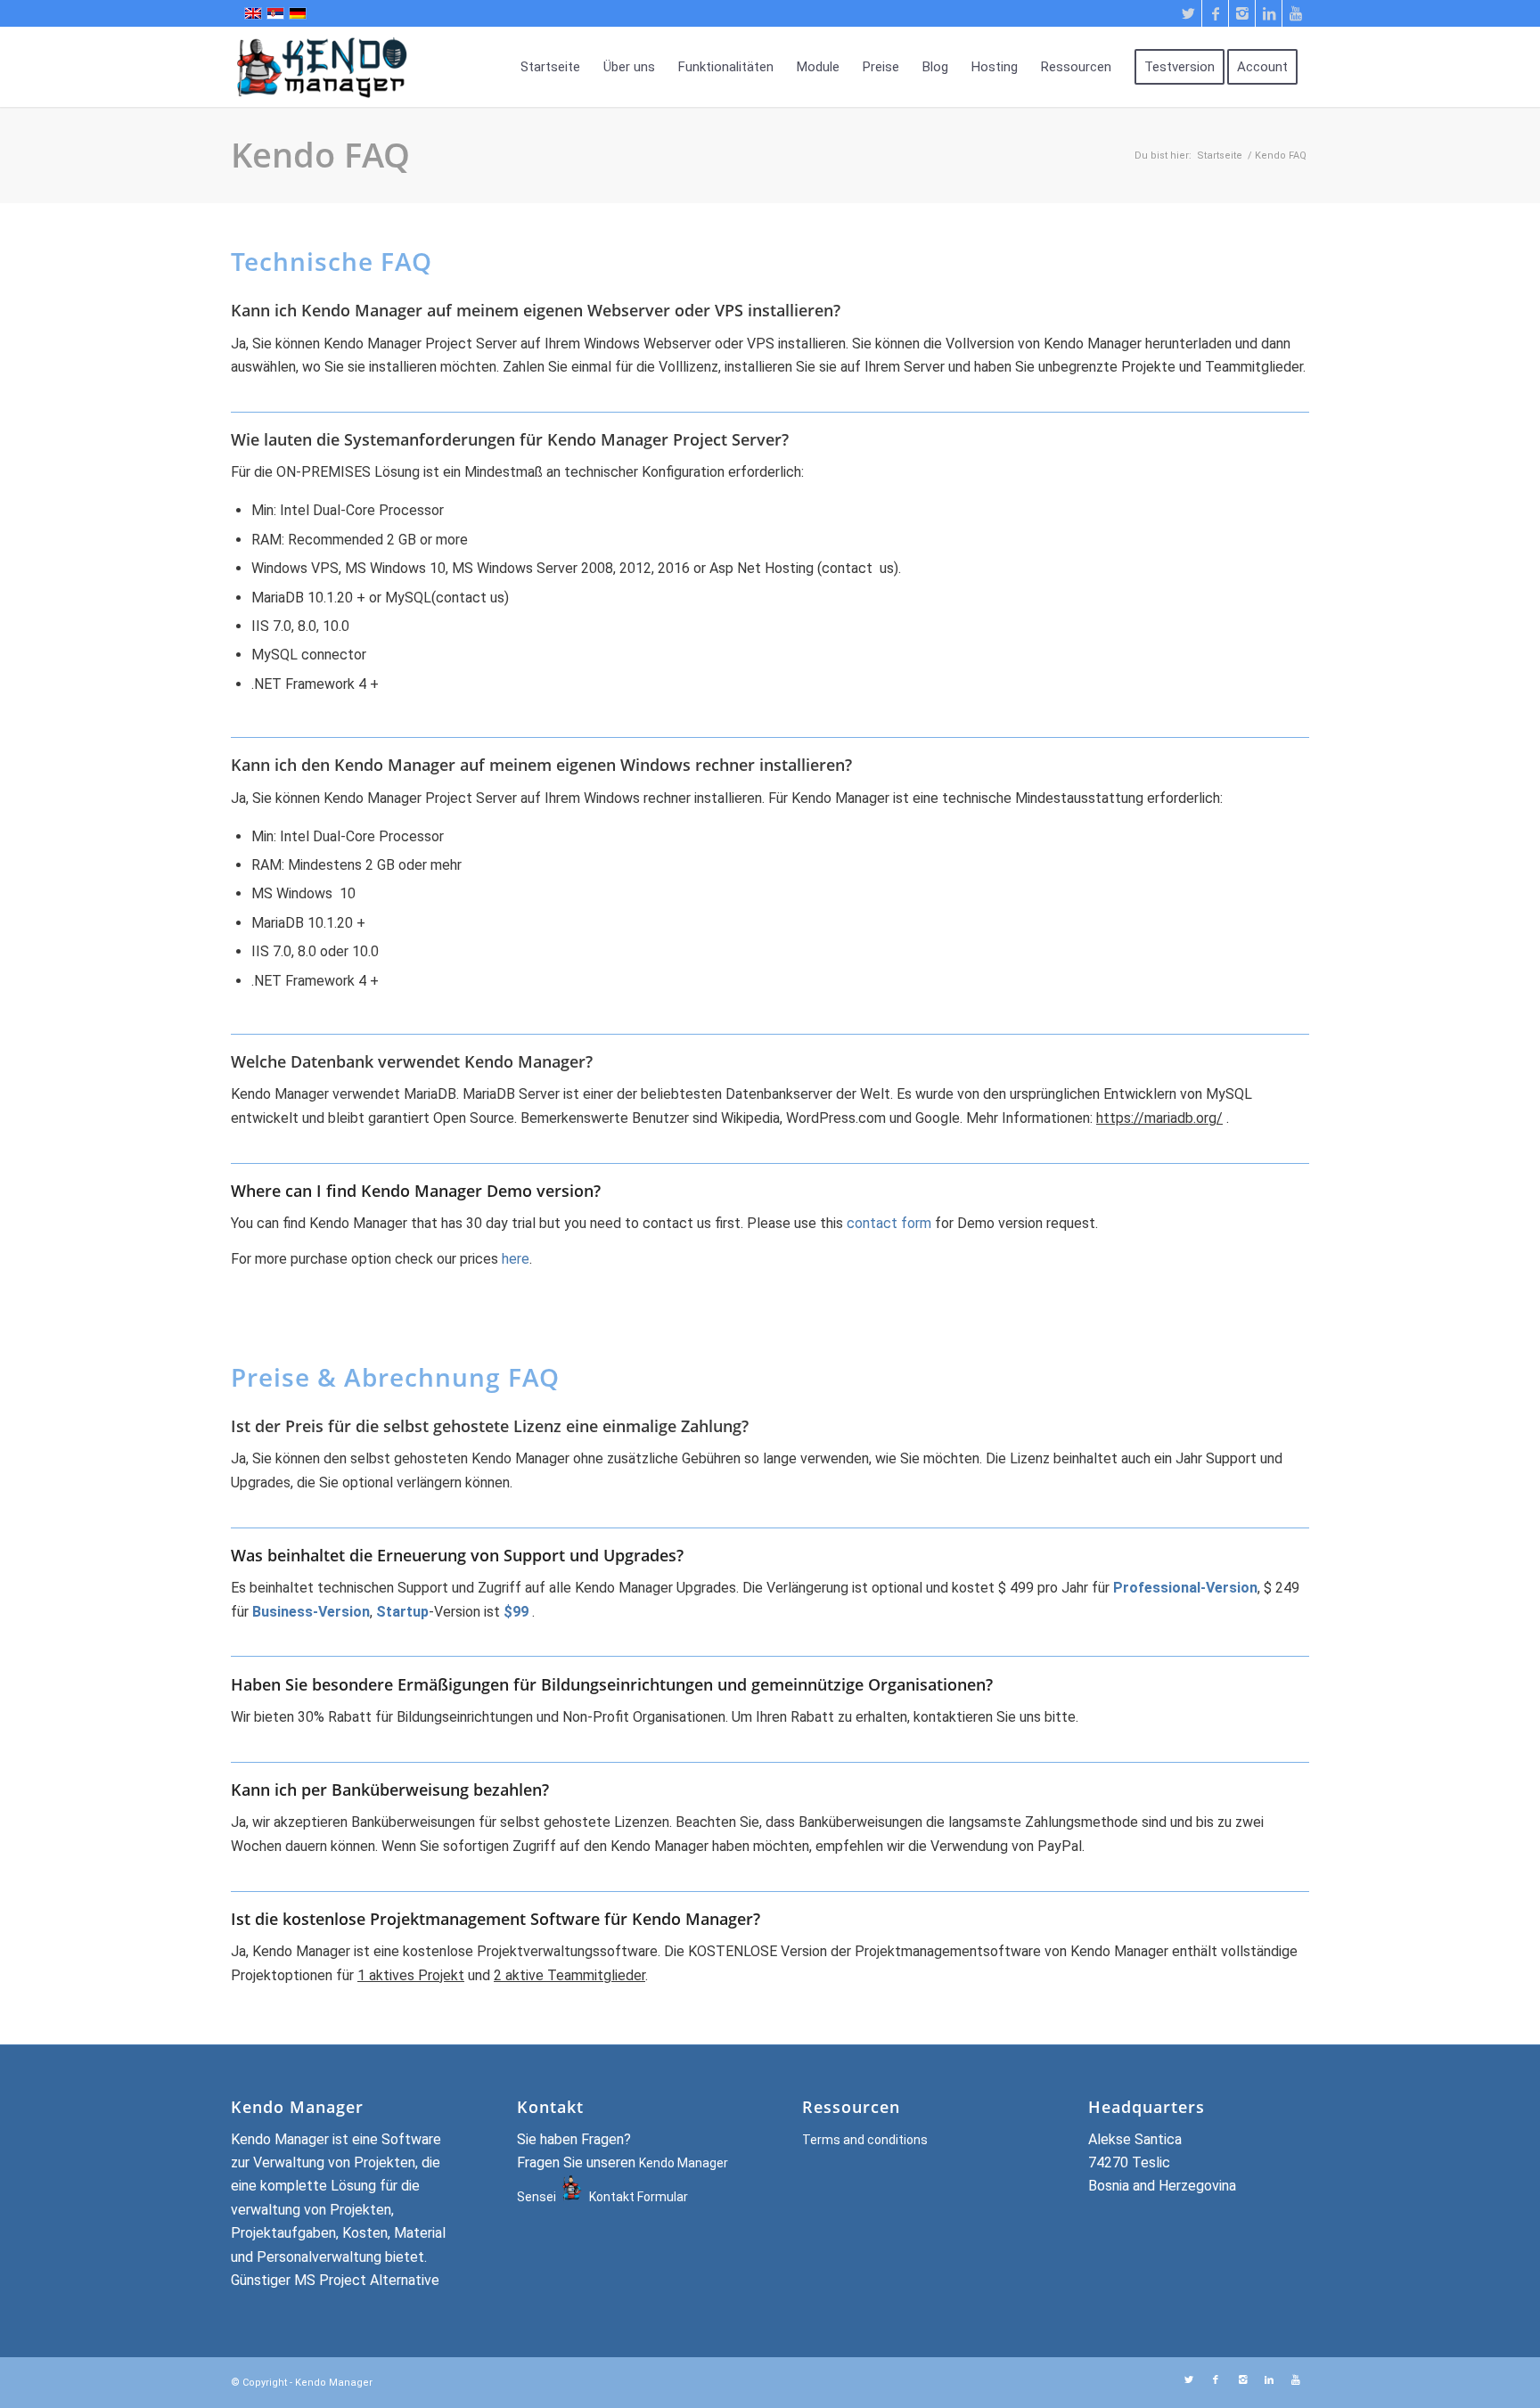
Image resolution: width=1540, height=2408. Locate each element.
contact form (889, 1223)
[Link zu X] (1188, 13)
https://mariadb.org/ (1159, 1118)
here (516, 1259)
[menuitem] (550, 67)
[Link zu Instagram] (1242, 13)
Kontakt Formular (639, 2197)
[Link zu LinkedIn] (1269, 13)
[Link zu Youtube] (1296, 13)
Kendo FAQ (320, 154)
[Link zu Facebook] (1215, 13)
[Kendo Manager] (338, 67)
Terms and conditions (865, 2140)
